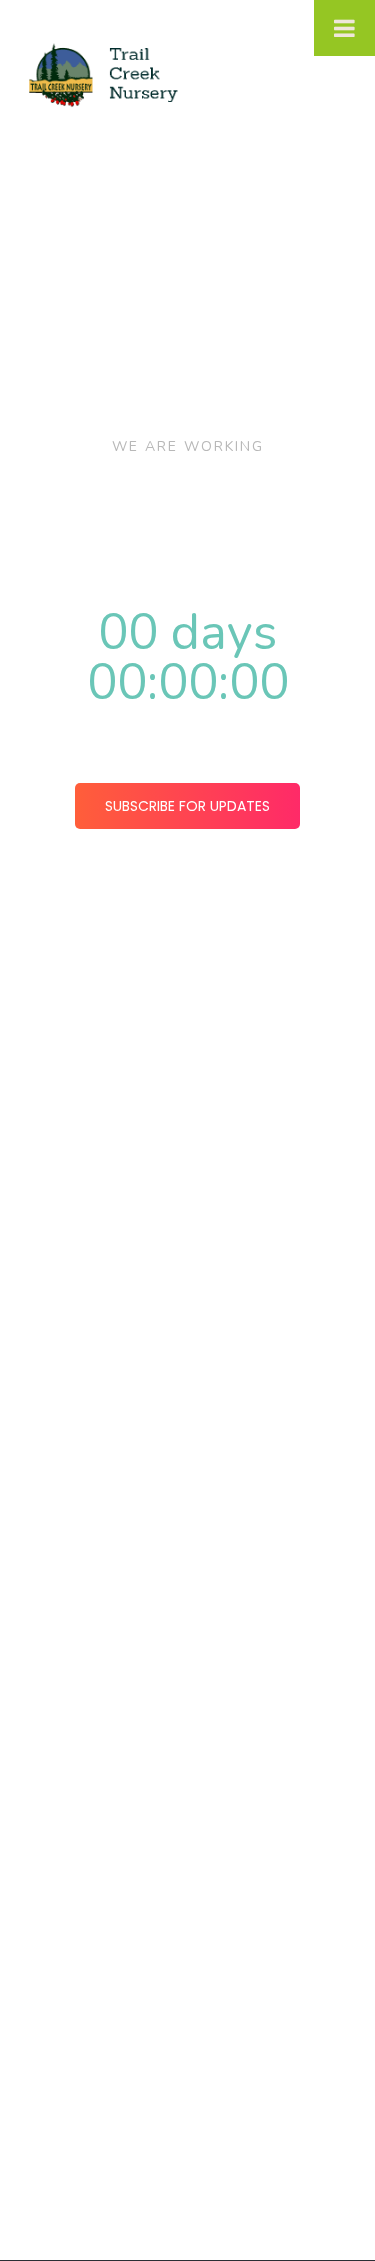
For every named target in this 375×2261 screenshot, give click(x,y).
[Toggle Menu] (344, 28)
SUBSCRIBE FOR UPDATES (187, 806)
